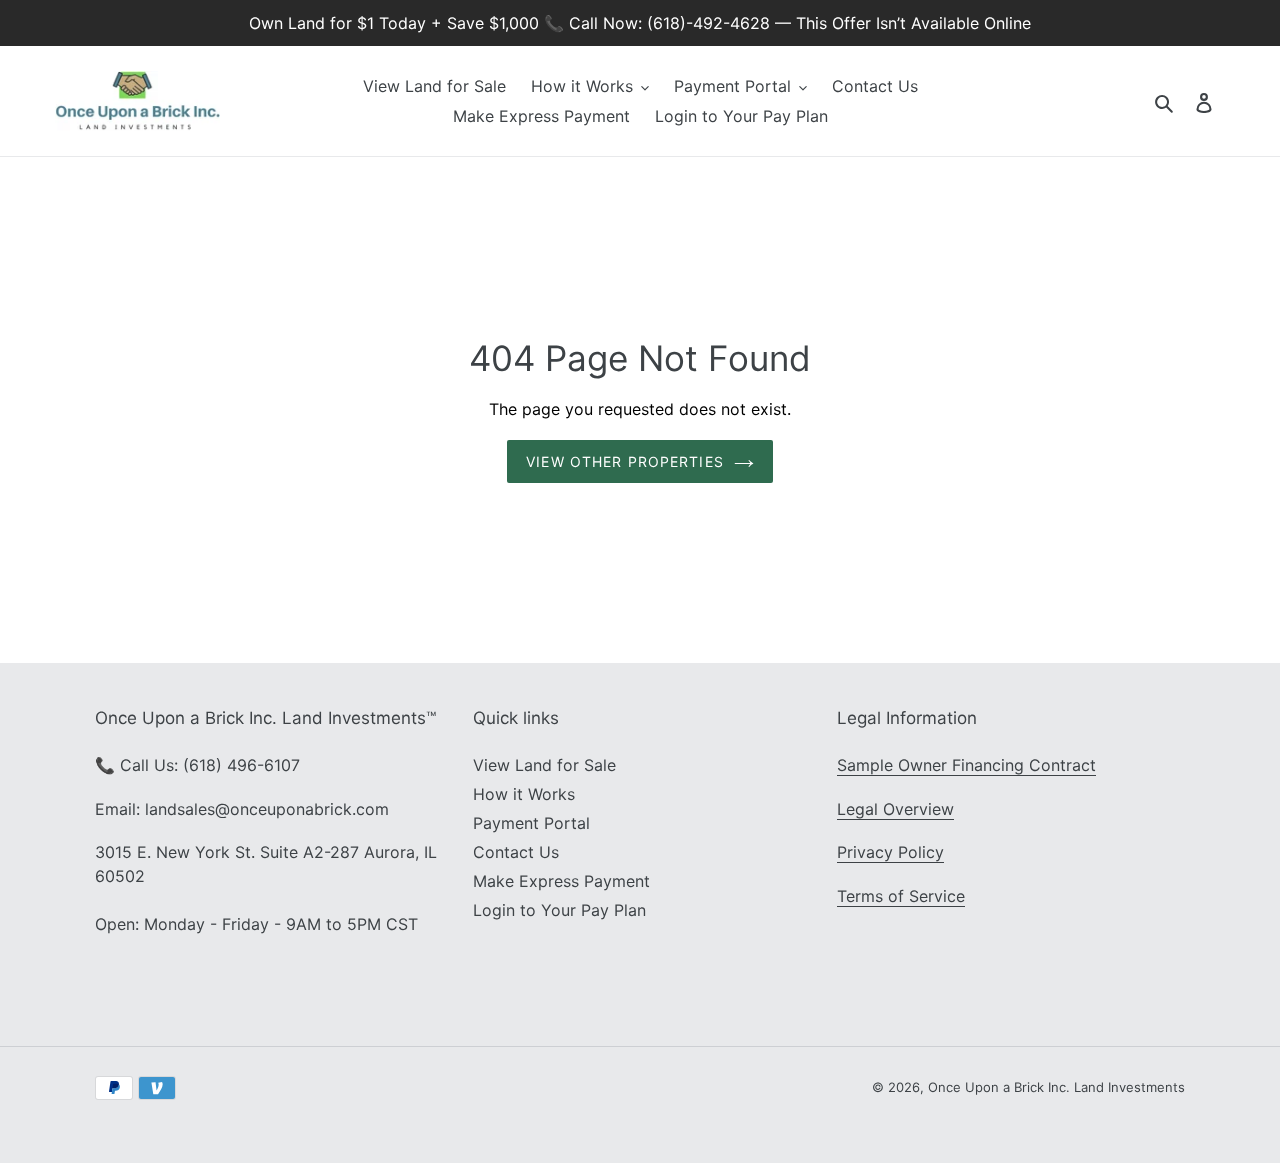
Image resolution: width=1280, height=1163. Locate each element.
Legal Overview (895, 809)
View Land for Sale (544, 765)
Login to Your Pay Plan (559, 910)
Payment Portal (531, 823)
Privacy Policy (890, 852)
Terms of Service (901, 896)
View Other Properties (625, 461)
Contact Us (516, 852)
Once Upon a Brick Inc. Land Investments (1056, 1087)
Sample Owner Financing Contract (966, 765)
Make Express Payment (561, 881)
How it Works (524, 794)
